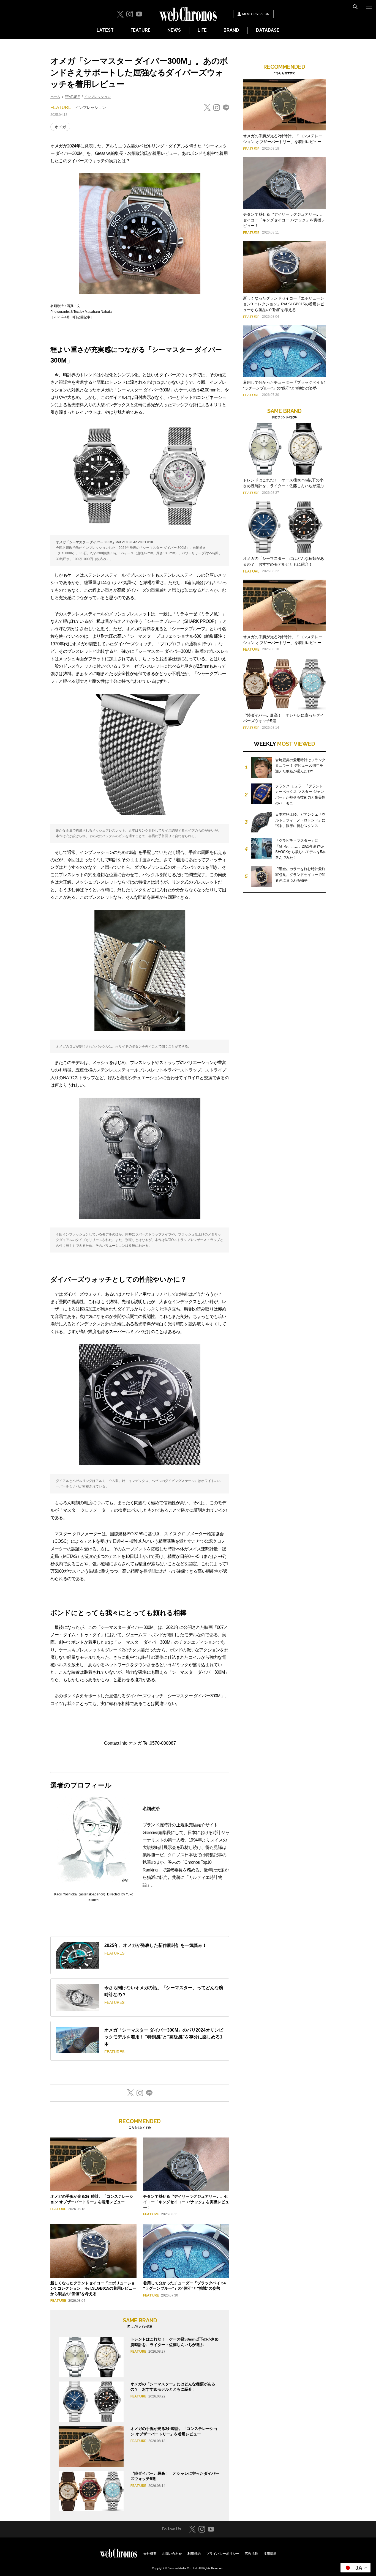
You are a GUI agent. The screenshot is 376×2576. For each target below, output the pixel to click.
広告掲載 (251, 2554)
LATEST (105, 30)
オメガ (60, 127)
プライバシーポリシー (223, 2554)
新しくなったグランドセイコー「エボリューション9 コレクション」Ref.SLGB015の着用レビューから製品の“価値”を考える (93, 2288)
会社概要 (150, 2554)
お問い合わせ (172, 2554)
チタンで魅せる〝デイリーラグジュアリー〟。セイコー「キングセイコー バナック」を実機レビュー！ (186, 2202)
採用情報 (270, 2554)
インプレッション (97, 97)
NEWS (174, 30)
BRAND (231, 30)
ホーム (55, 97)
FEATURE (141, 30)
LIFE (202, 30)
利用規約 (194, 2554)
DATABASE (268, 30)
